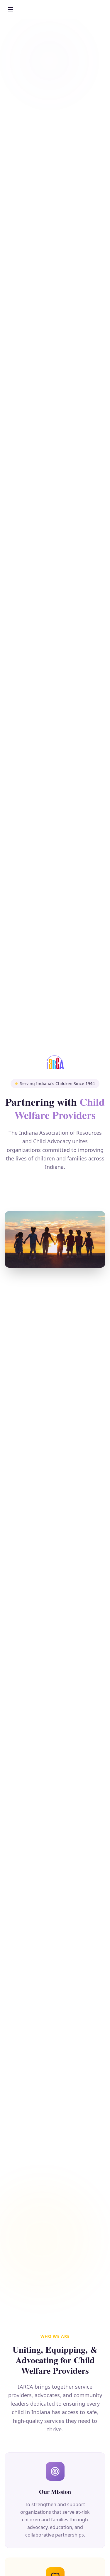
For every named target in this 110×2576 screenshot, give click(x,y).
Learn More (55, 1189)
